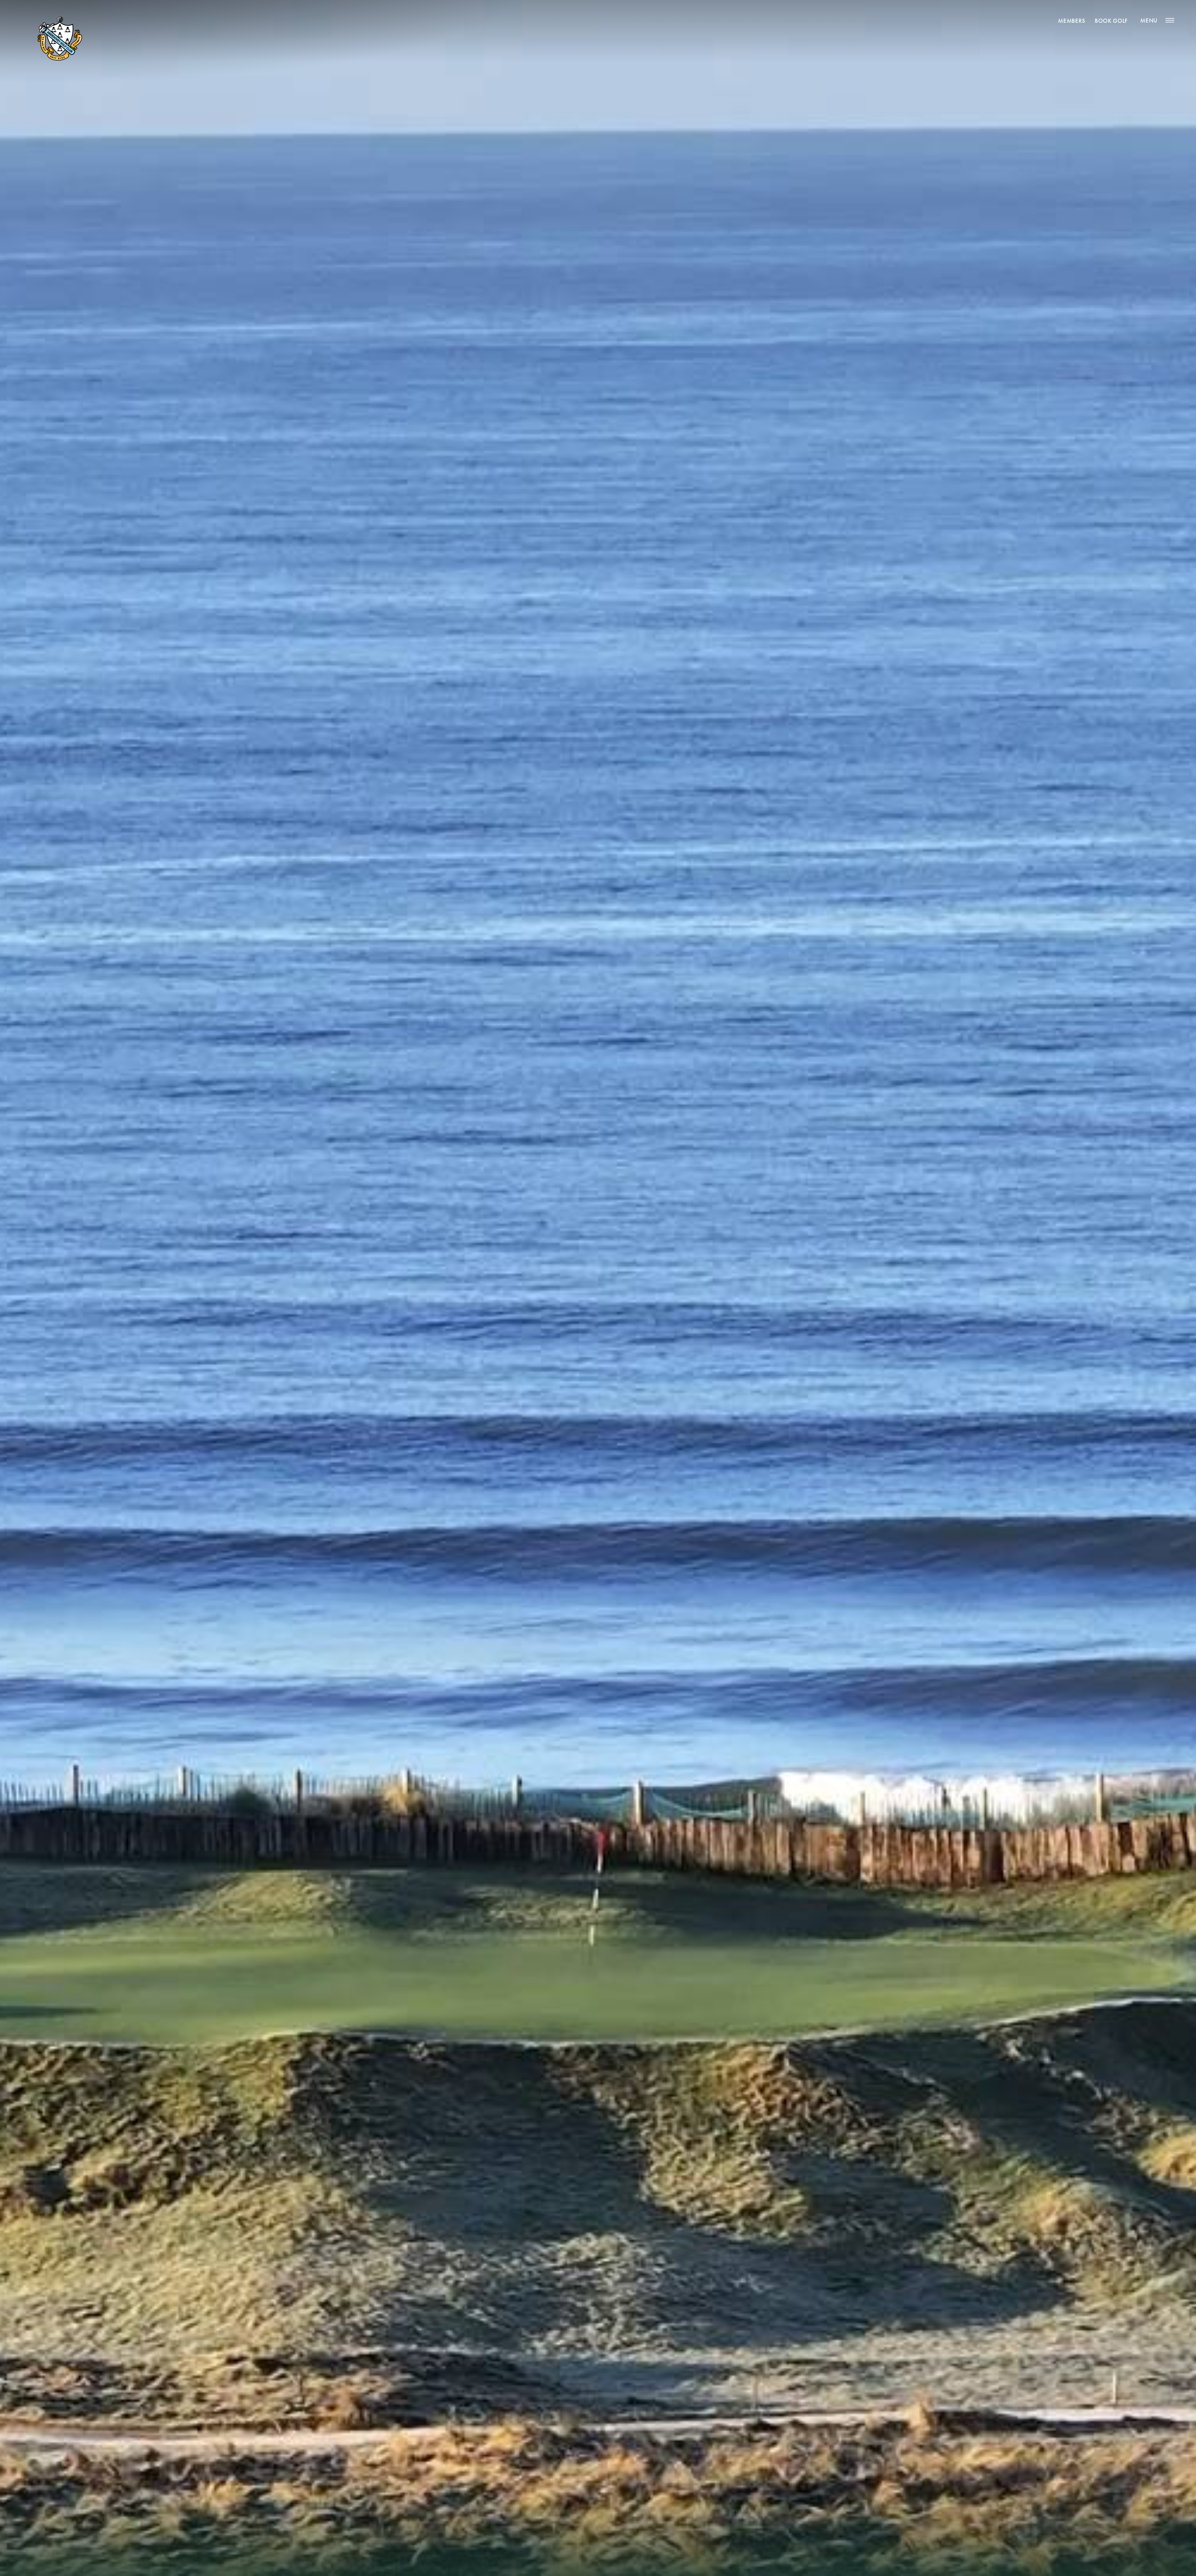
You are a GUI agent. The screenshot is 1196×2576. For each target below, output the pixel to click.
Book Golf (1111, 21)
